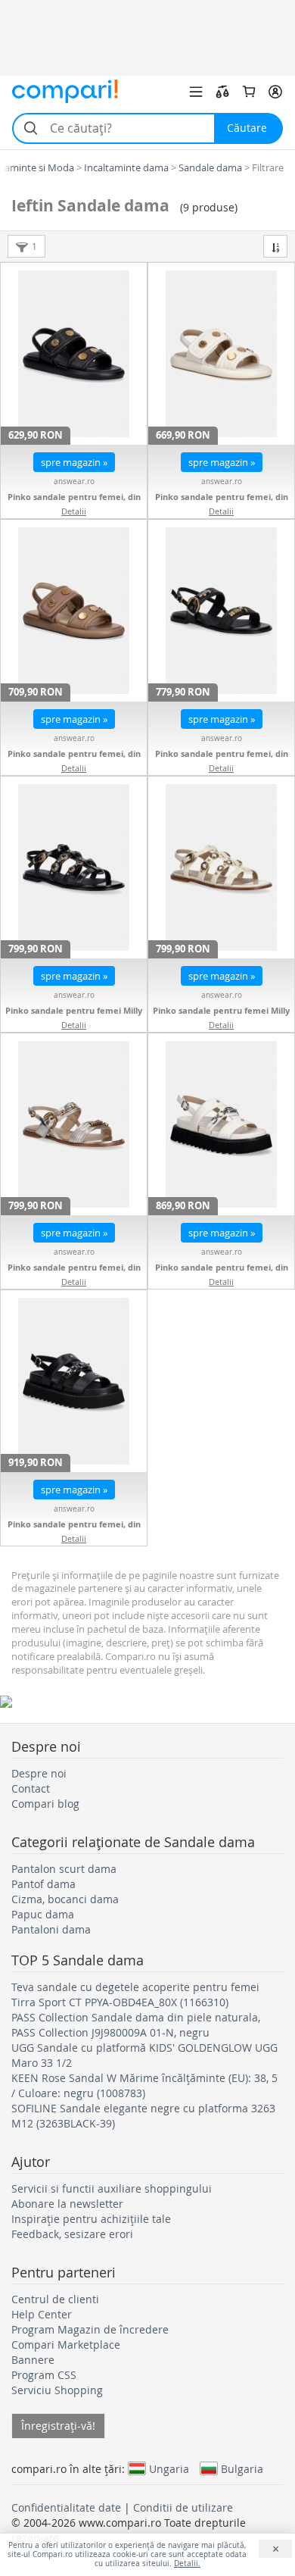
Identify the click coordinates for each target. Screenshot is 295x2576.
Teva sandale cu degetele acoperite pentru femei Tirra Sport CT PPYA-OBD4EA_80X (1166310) (135, 1995)
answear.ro (74, 481)
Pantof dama (43, 1884)
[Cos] (249, 92)
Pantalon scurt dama (64, 1869)
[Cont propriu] (275, 92)
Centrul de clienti (55, 2299)
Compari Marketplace (66, 2345)
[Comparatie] (222, 92)
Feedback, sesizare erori (72, 2234)
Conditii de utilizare (183, 2507)
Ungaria (169, 2468)
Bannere (33, 2360)
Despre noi (39, 1773)
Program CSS (44, 2375)
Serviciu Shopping (57, 2390)
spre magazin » (74, 462)
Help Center (42, 2314)
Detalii (74, 511)
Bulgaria (242, 2468)
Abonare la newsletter (67, 2204)
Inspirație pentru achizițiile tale (91, 2219)
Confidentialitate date (66, 2507)
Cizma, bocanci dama (65, 1899)
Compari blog (45, 1804)
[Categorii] (196, 92)
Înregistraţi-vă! (58, 2426)
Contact (31, 1788)
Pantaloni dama (51, 1929)
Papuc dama (43, 1914)
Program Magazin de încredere (90, 2329)
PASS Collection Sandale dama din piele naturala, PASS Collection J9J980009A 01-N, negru (136, 2025)
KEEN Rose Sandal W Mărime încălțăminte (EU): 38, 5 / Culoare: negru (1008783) (144, 2085)
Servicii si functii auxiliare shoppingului (112, 2188)
